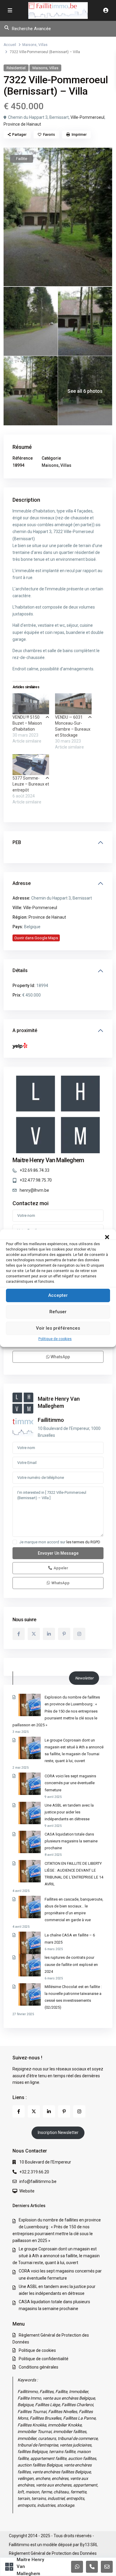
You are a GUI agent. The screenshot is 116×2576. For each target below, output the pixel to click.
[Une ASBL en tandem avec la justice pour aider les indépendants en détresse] (30, 1813)
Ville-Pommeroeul (87, 117)
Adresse (22, 883)
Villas (43, 45)
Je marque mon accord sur (60, 1542)
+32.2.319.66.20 (34, 2172)
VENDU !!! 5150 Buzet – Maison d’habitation (27, 723)
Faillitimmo (51, 1420)
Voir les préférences (58, 1328)
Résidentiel (16, 68)
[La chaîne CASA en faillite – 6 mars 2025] (30, 1943)
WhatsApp (60, 1357)
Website (27, 2191)
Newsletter (84, 1678)
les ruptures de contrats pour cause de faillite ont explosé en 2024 (71, 1964)
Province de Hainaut (22, 124)
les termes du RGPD (83, 1542)
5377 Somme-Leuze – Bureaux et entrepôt (31, 784)
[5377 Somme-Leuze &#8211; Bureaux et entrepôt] (31, 765)
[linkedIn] (49, 1634)
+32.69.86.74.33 (35, 1170)
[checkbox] (15, 1542)
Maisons (29, 45)
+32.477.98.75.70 (36, 1180)
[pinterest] (64, 1634)
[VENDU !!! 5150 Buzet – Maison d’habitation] (31, 704)
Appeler (61, 1568)
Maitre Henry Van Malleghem (48, 1160)
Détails (20, 970)
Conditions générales (39, 2367)
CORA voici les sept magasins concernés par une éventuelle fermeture (70, 1783)
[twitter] (34, 1634)
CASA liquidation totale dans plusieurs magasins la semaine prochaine (71, 1841)
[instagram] (79, 1634)
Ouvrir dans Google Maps (36, 938)
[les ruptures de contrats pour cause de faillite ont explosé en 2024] (30, 1965)
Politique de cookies (55, 1339)
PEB (17, 842)
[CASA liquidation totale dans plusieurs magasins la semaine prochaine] (30, 1842)
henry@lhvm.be (34, 1190)
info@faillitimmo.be (38, 2181)
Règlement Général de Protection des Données (53, 2553)
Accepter (58, 1295)
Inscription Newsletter (58, 2132)
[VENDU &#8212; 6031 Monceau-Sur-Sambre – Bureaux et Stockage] (73, 704)
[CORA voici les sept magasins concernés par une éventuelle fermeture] (30, 1784)
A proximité (25, 1030)
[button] (107, 1237)
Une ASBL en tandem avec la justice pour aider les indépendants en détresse (69, 1812)
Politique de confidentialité (44, 2359)
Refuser (58, 1312)
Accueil (10, 45)
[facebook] (19, 1634)
